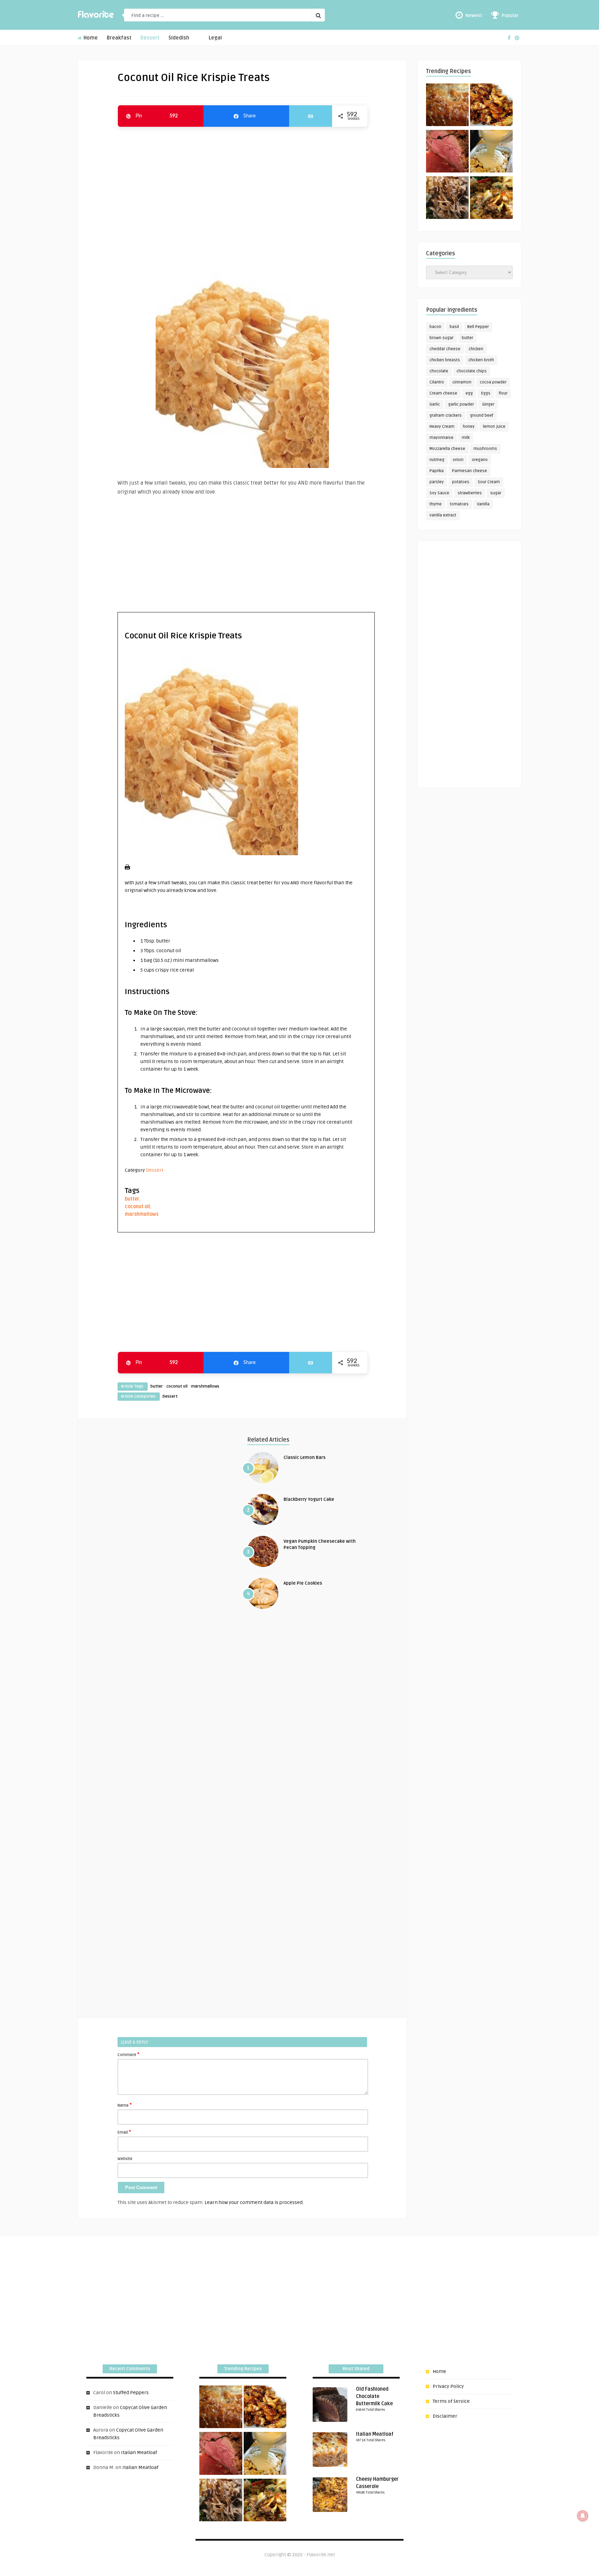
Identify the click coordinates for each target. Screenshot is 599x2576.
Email (124, 2132)
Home (90, 38)
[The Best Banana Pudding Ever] (491, 152)
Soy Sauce (439, 493)
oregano (480, 460)
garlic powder (461, 404)
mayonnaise (441, 438)
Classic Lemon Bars (305, 1458)
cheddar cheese (445, 349)
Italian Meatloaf (139, 2453)
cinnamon (462, 382)
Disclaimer (445, 2416)
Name (125, 2105)
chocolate (439, 371)
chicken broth (481, 360)
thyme (436, 504)
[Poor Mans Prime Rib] (447, 152)
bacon (435, 327)
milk (466, 438)
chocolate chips (472, 371)
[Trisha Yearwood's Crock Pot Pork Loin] (447, 199)
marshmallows (142, 1214)
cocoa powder (493, 382)
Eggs (486, 393)
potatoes (461, 482)
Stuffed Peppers (131, 2393)
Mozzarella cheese (447, 449)
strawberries (470, 493)
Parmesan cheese (470, 471)
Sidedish (179, 38)
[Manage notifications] (583, 2516)
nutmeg (437, 460)
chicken (476, 349)
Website (125, 2159)
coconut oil (137, 1207)
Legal (215, 38)
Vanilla (483, 504)
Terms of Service (451, 2401)
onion (458, 460)
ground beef (482, 415)
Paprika (437, 471)
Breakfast (119, 38)
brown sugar (441, 338)
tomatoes (459, 504)
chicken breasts (445, 360)
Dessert (150, 38)
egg (469, 393)
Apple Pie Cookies (303, 1583)
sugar (496, 493)
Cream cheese (443, 393)
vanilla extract (443, 515)
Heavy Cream (442, 427)
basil (454, 327)
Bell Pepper (478, 327)
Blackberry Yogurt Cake (309, 1499)
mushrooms (485, 449)
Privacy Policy (448, 2386)
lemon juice (494, 427)
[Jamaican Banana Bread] (447, 106)
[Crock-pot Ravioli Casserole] (491, 199)
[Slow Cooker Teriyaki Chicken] (491, 106)
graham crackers (446, 415)
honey (469, 427)
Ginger (488, 404)
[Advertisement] (242, 190)
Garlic (435, 404)
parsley (437, 482)
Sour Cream (489, 482)
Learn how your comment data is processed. (254, 2202)
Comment (128, 2054)
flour (503, 393)
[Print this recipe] (127, 868)
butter (132, 1199)
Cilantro (437, 382)
